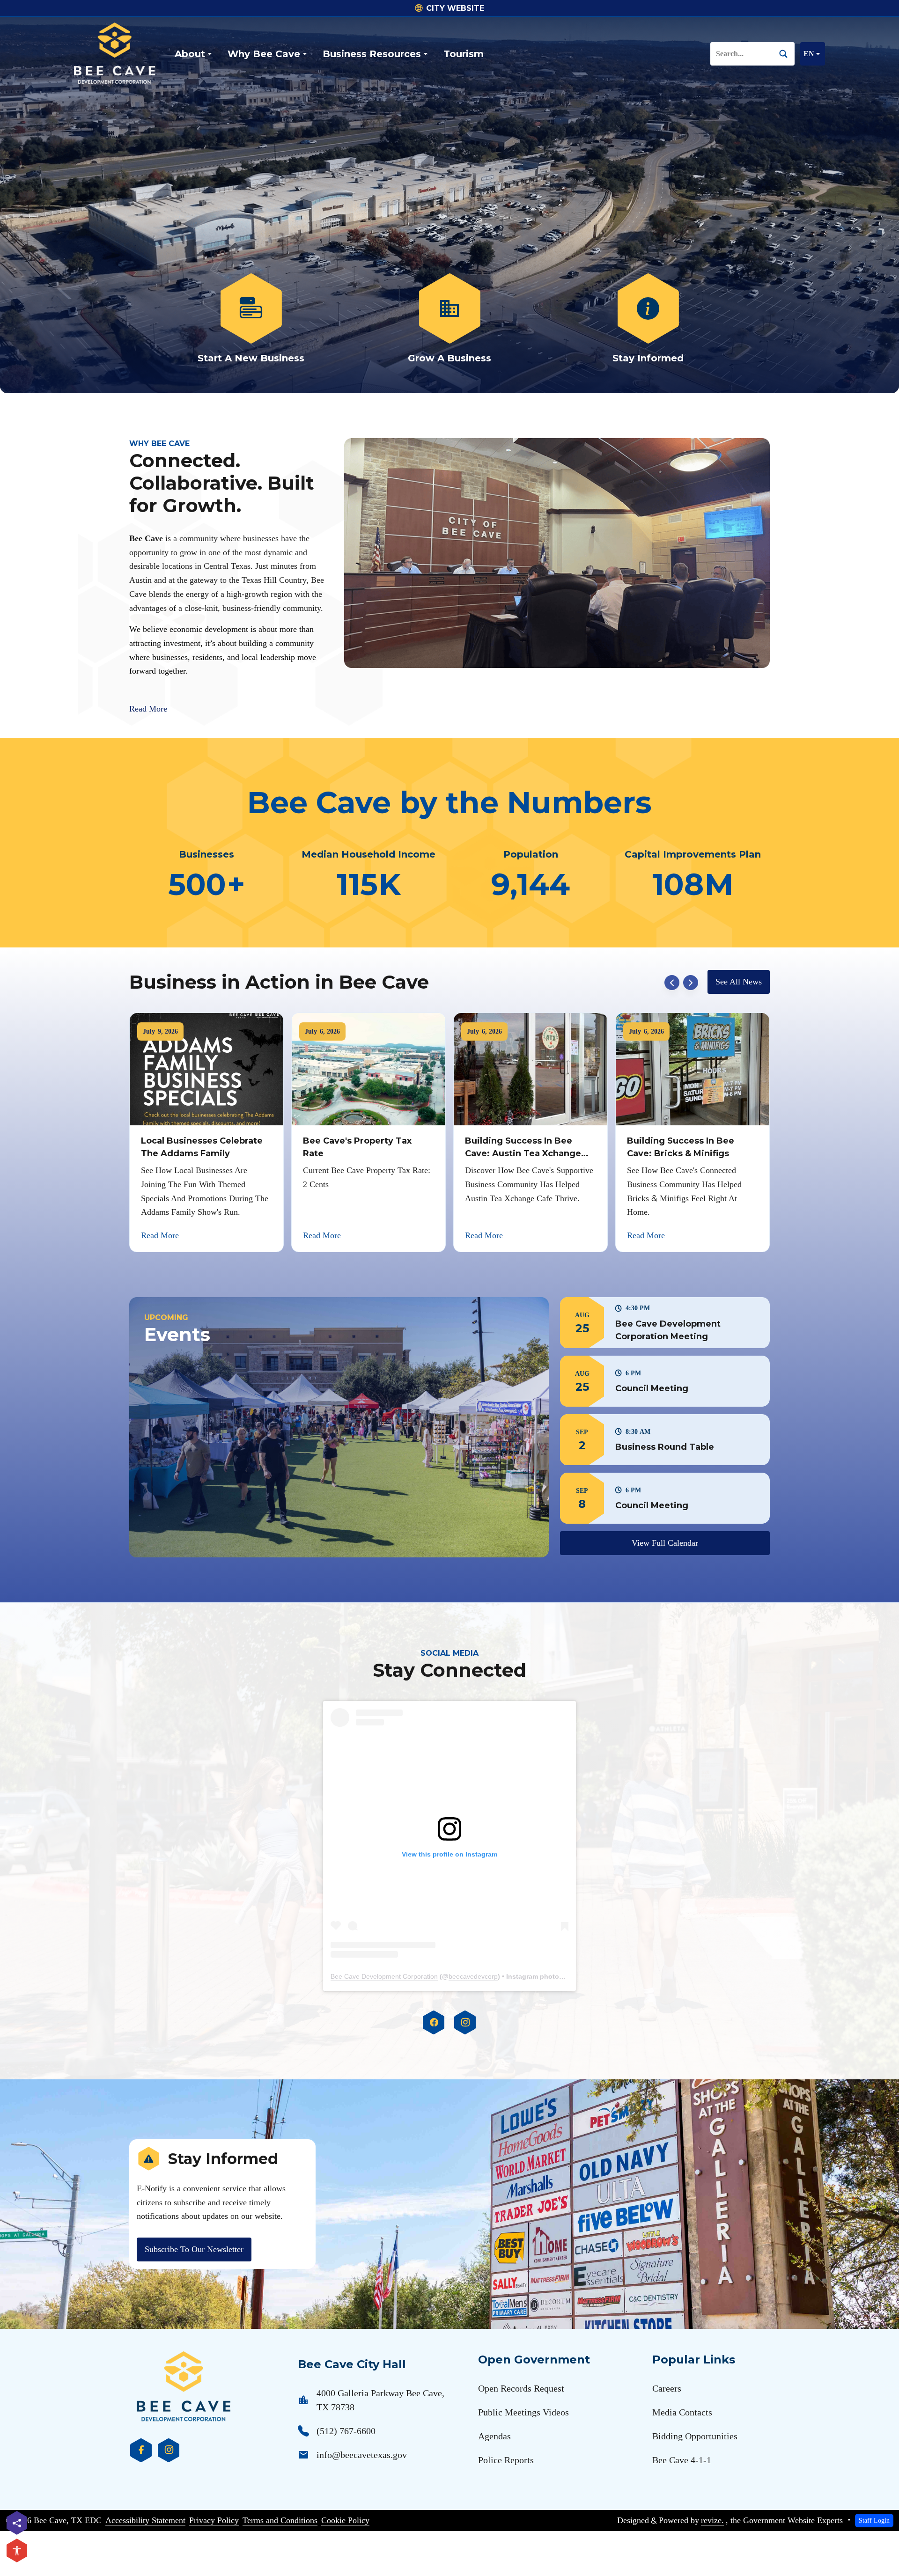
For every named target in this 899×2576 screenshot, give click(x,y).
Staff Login (874, 2520)
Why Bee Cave (264, 54)
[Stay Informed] (648, 319)
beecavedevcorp (473, 1976)
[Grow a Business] (449, 319)
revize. (712, 2520)
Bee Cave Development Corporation (384, 1976)
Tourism (464, 54)
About (190, 54)
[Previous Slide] (672, 983)
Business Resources (372, 54)
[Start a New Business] (251, 319)
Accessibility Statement (145, 2520)
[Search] (787, 54)
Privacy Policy (214, 2520)
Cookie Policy (345, 2520)
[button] (665, 1323)
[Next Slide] (691, 983)
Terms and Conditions (280, 2520)
